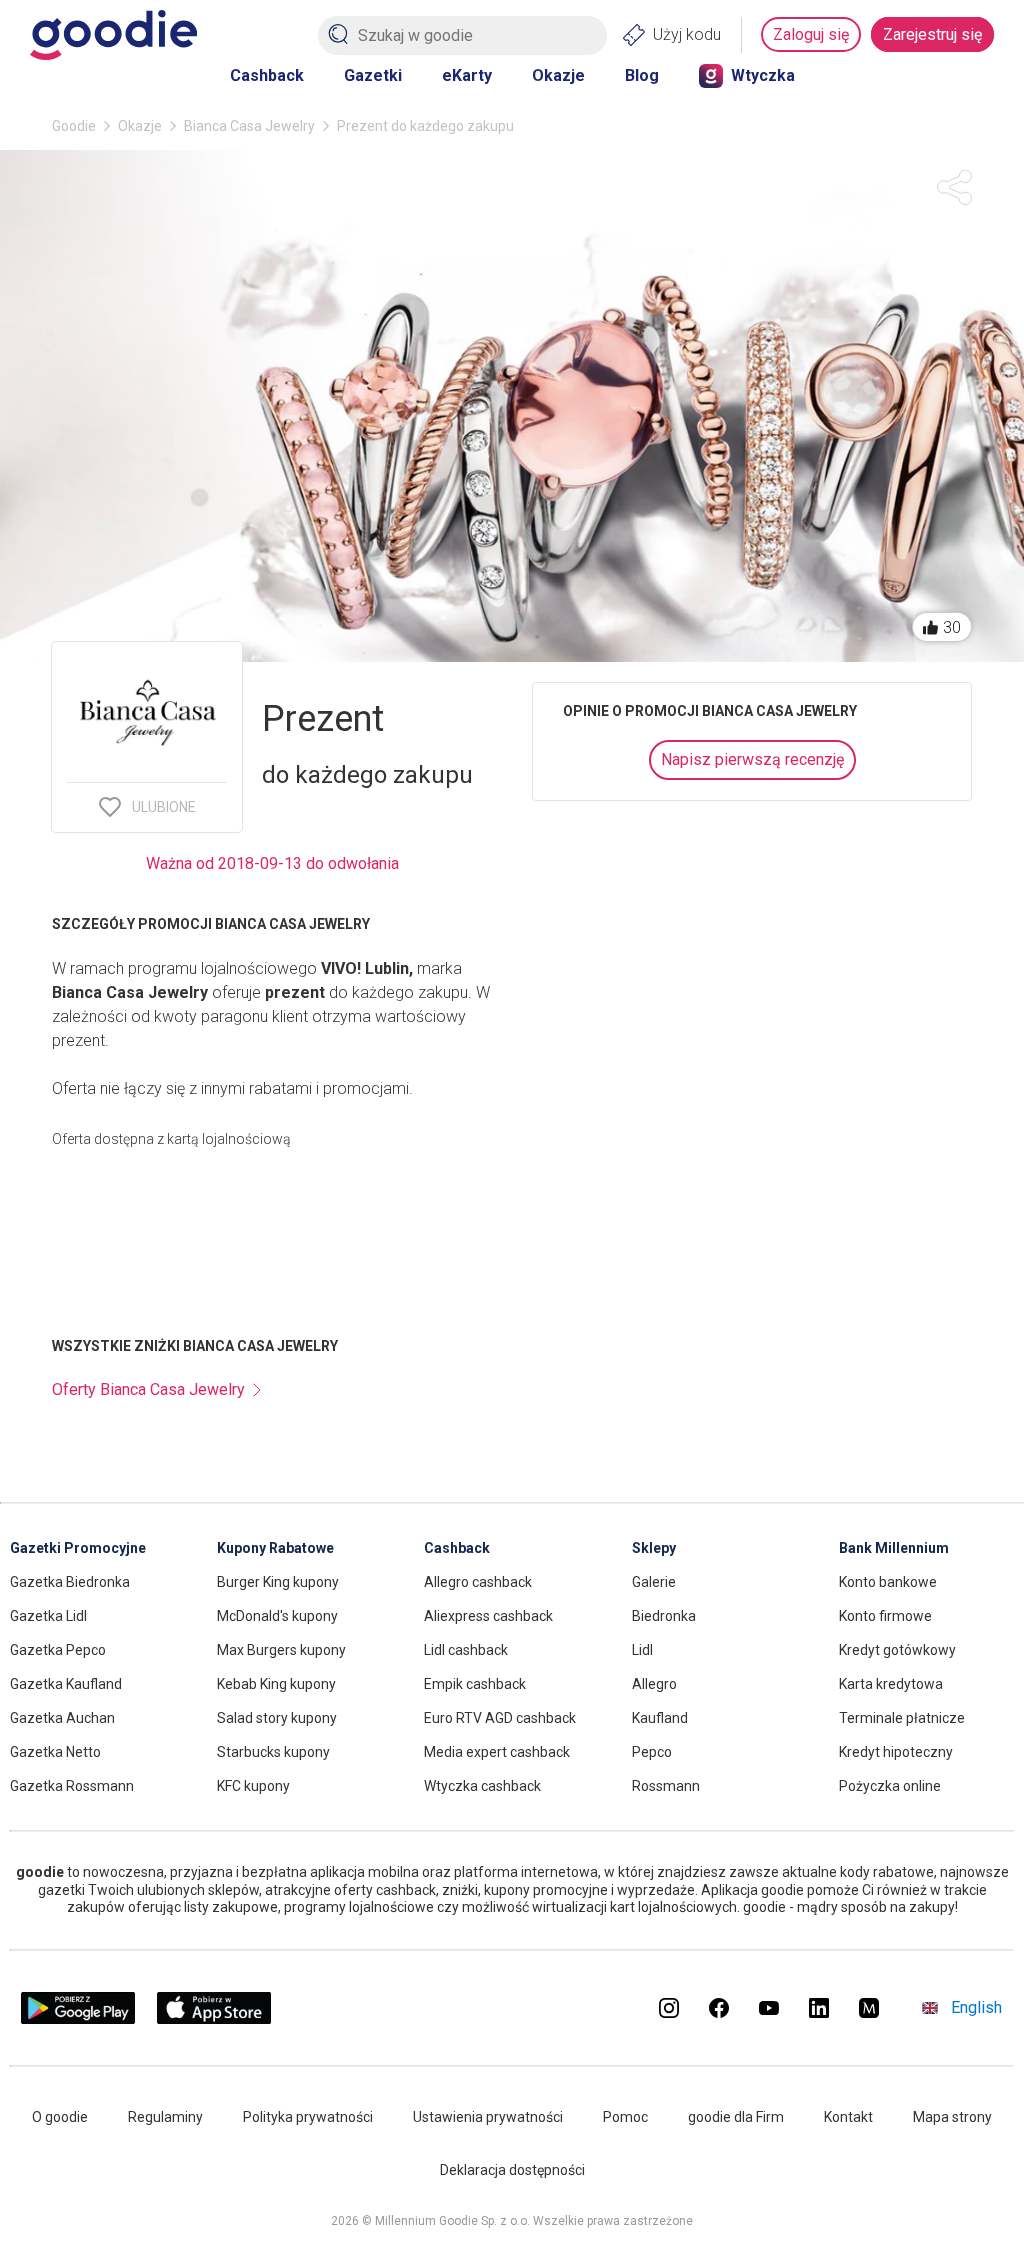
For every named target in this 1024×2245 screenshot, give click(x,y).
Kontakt (848, 2117)
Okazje (558, 75)
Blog (642, 75)
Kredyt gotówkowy (897, 1650)
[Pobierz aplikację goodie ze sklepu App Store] (214, 2018)
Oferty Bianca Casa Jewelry (148, 1389)
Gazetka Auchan (62, 1718)
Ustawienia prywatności (488, 2117)
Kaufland (660, 1718)
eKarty (467, 75)
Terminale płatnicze (902, 1718)
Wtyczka (763, 75)
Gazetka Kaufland (66, 1684)
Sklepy (654, 1548)
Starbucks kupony (273, 1752)
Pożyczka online (890, 1786)
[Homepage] (113, 35)
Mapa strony (952, 2117)
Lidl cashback (466, 1650)
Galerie (654, 1582)
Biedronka (664, 1616)
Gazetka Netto (55, 1752)
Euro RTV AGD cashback (500, 1718)
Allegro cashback (478, 1582)
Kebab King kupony (276, 1684)
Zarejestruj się (932, 34)
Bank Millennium (894, 1548)
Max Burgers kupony (281, 1650)
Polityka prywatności (308, 2117)
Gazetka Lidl (48, 1616)
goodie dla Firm (736, 2117)
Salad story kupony (277, 1718)
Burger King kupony (278, 1582)
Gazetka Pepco (58, 1650)
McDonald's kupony (277, 1616)
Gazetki (373, 75)
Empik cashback (475, 1684)
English (976, 2007)
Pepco (652, 1752)
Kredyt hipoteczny (896, 1752)
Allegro (654, 1684)
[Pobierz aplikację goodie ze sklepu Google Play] (78, 2018)
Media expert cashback (497, 1752)
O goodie (60, 2117)
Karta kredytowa (891, 1684)
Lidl (642, 1650)
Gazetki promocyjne (78, 1548)
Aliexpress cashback (488, 1616)
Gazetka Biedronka (70, 1582)
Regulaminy (165, 2117)
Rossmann (666, 1786)
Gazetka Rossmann (72, 1786)
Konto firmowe (885, 1616)
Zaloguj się (811, 34)
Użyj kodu (687, 34)
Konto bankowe (888, 1582)
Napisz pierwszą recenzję (752, 759)
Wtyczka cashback (482, 1786)
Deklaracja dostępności (512, 2170)
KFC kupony (253, 1786)
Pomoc (625, 2117)
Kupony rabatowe (275, 1548)
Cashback (267, 75)
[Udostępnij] (954, 187)
